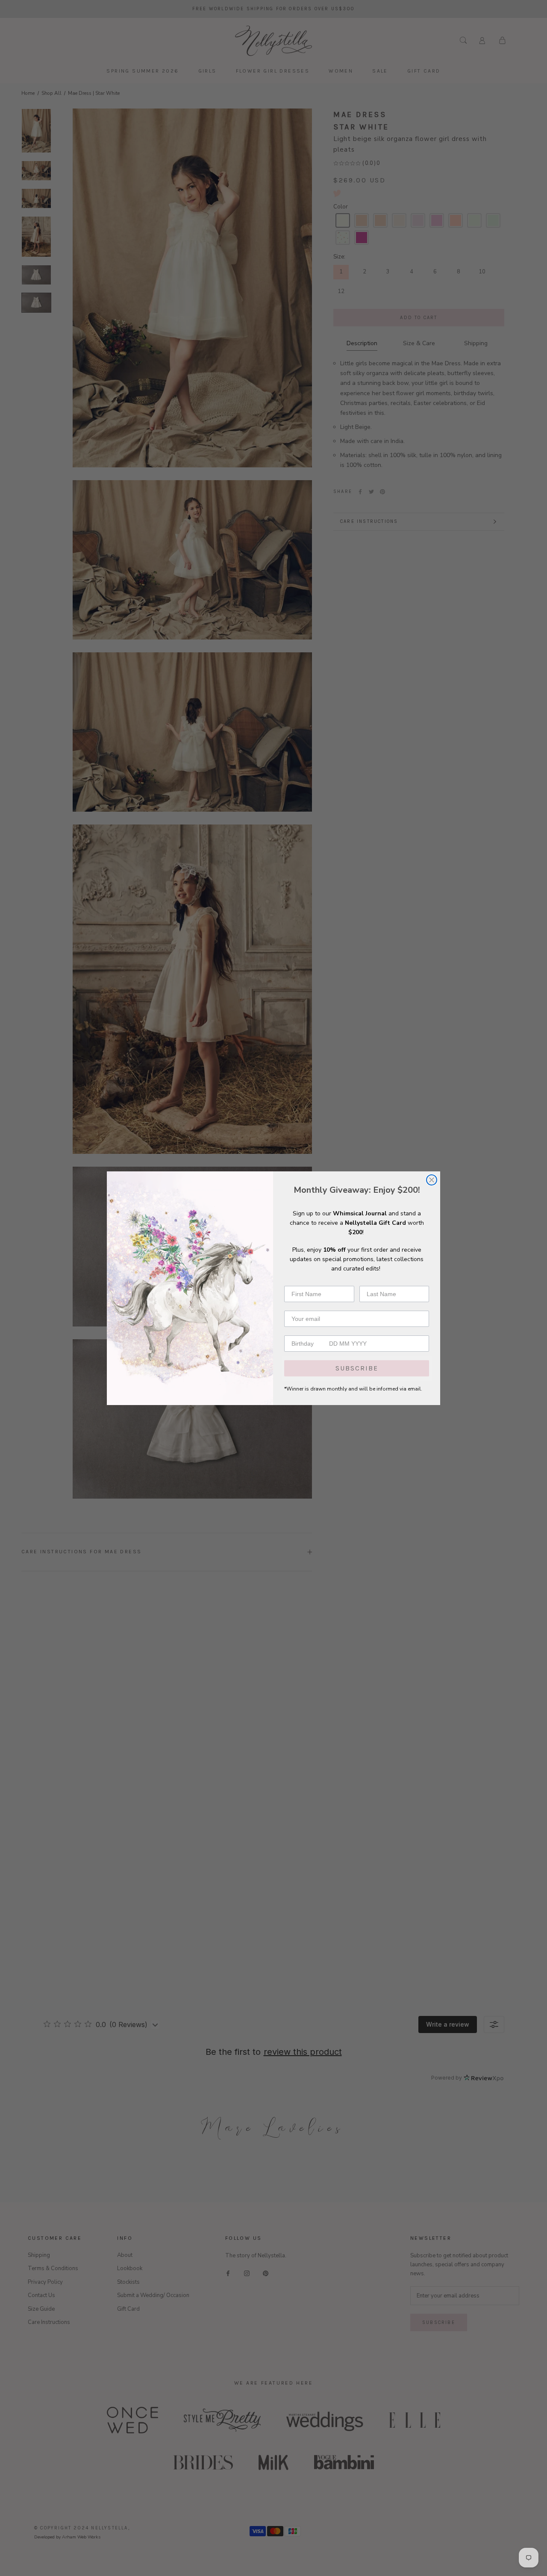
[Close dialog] (432, 1180)
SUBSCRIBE (357, 1368)
